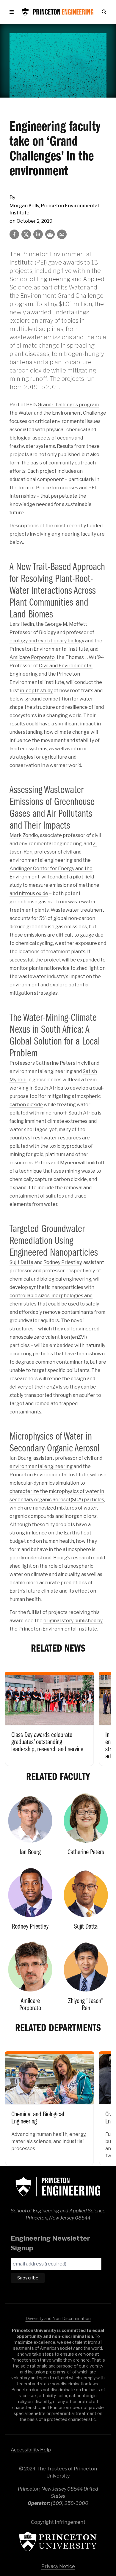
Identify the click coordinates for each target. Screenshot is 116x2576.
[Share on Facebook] (14, 234)
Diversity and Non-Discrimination (58, 2318)
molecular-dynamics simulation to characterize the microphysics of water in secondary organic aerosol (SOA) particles (57, 1491)
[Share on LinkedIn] (38, 234)
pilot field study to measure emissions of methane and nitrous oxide (54, 885)
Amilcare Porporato (32, 657)
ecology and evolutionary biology (47, 641)
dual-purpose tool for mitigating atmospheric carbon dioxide (57, 1096)
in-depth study (36, 691)
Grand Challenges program (68, 405)
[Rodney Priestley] (30, 1901)
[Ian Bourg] (30, 1827)
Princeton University (58, 2541)
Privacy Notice (58, 2566)
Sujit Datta (21, 1262)
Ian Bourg (21, 1458)
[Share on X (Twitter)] (26, 234)
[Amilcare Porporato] (30, 1979)
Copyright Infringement (58, 2522)
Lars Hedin (22, 624)
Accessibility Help (31, 2450)
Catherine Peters (55, 1063)
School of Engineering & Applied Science (58, 2187)
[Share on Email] (62, 234)
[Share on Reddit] (50, 234)
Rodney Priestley (62, 1262)
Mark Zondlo (24, 835)
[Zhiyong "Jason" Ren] (86, 1979)
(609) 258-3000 (70, 2503)
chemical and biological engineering (50, 1279)
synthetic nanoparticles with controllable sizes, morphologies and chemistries (52, 1296)
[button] (13, 12)
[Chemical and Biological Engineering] (49, 2104)
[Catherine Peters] (86, 1827)
